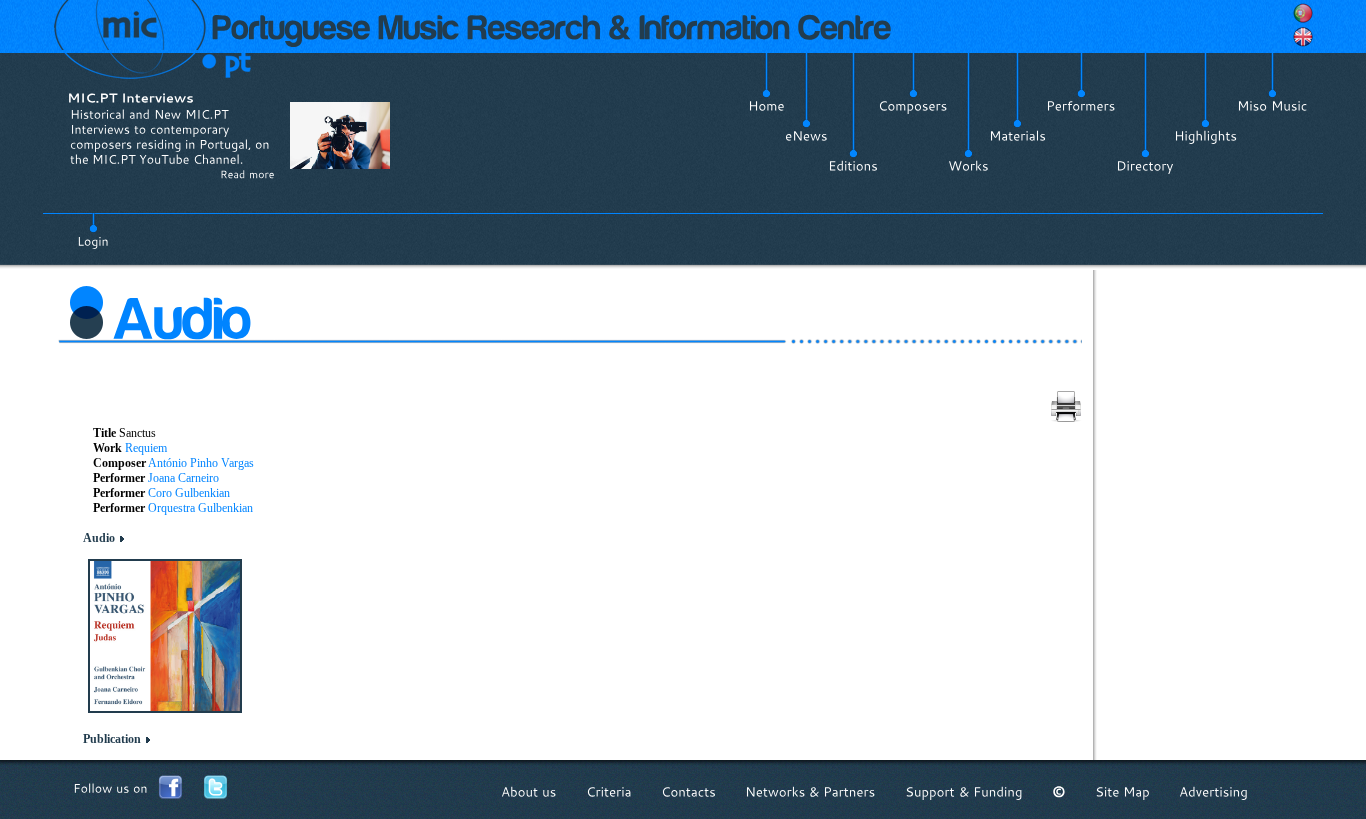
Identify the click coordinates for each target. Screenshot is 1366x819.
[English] (1303, 37)
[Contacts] (688, 791)
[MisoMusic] (1272, 106)
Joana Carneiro (183, 478)
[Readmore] (247, 174)
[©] (1059, 791)
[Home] (766, 106)
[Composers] (913, 106)
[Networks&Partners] (810, 791)
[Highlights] (1205, 136)
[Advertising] (1213, 791)
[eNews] (806, 136)
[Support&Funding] (964, 791)
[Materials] (1017, 136)
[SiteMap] (1122, 791)
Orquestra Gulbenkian (200, 508)
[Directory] (1145, 166)
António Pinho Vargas (201, 463)
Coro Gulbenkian (189, 493)
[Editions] (853, 166)
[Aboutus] (529, 791)
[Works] (968, 166)
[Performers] (1081, 106)
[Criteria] (609, 791)
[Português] (1303, 13)
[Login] (93, 230)
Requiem (146, 448)
